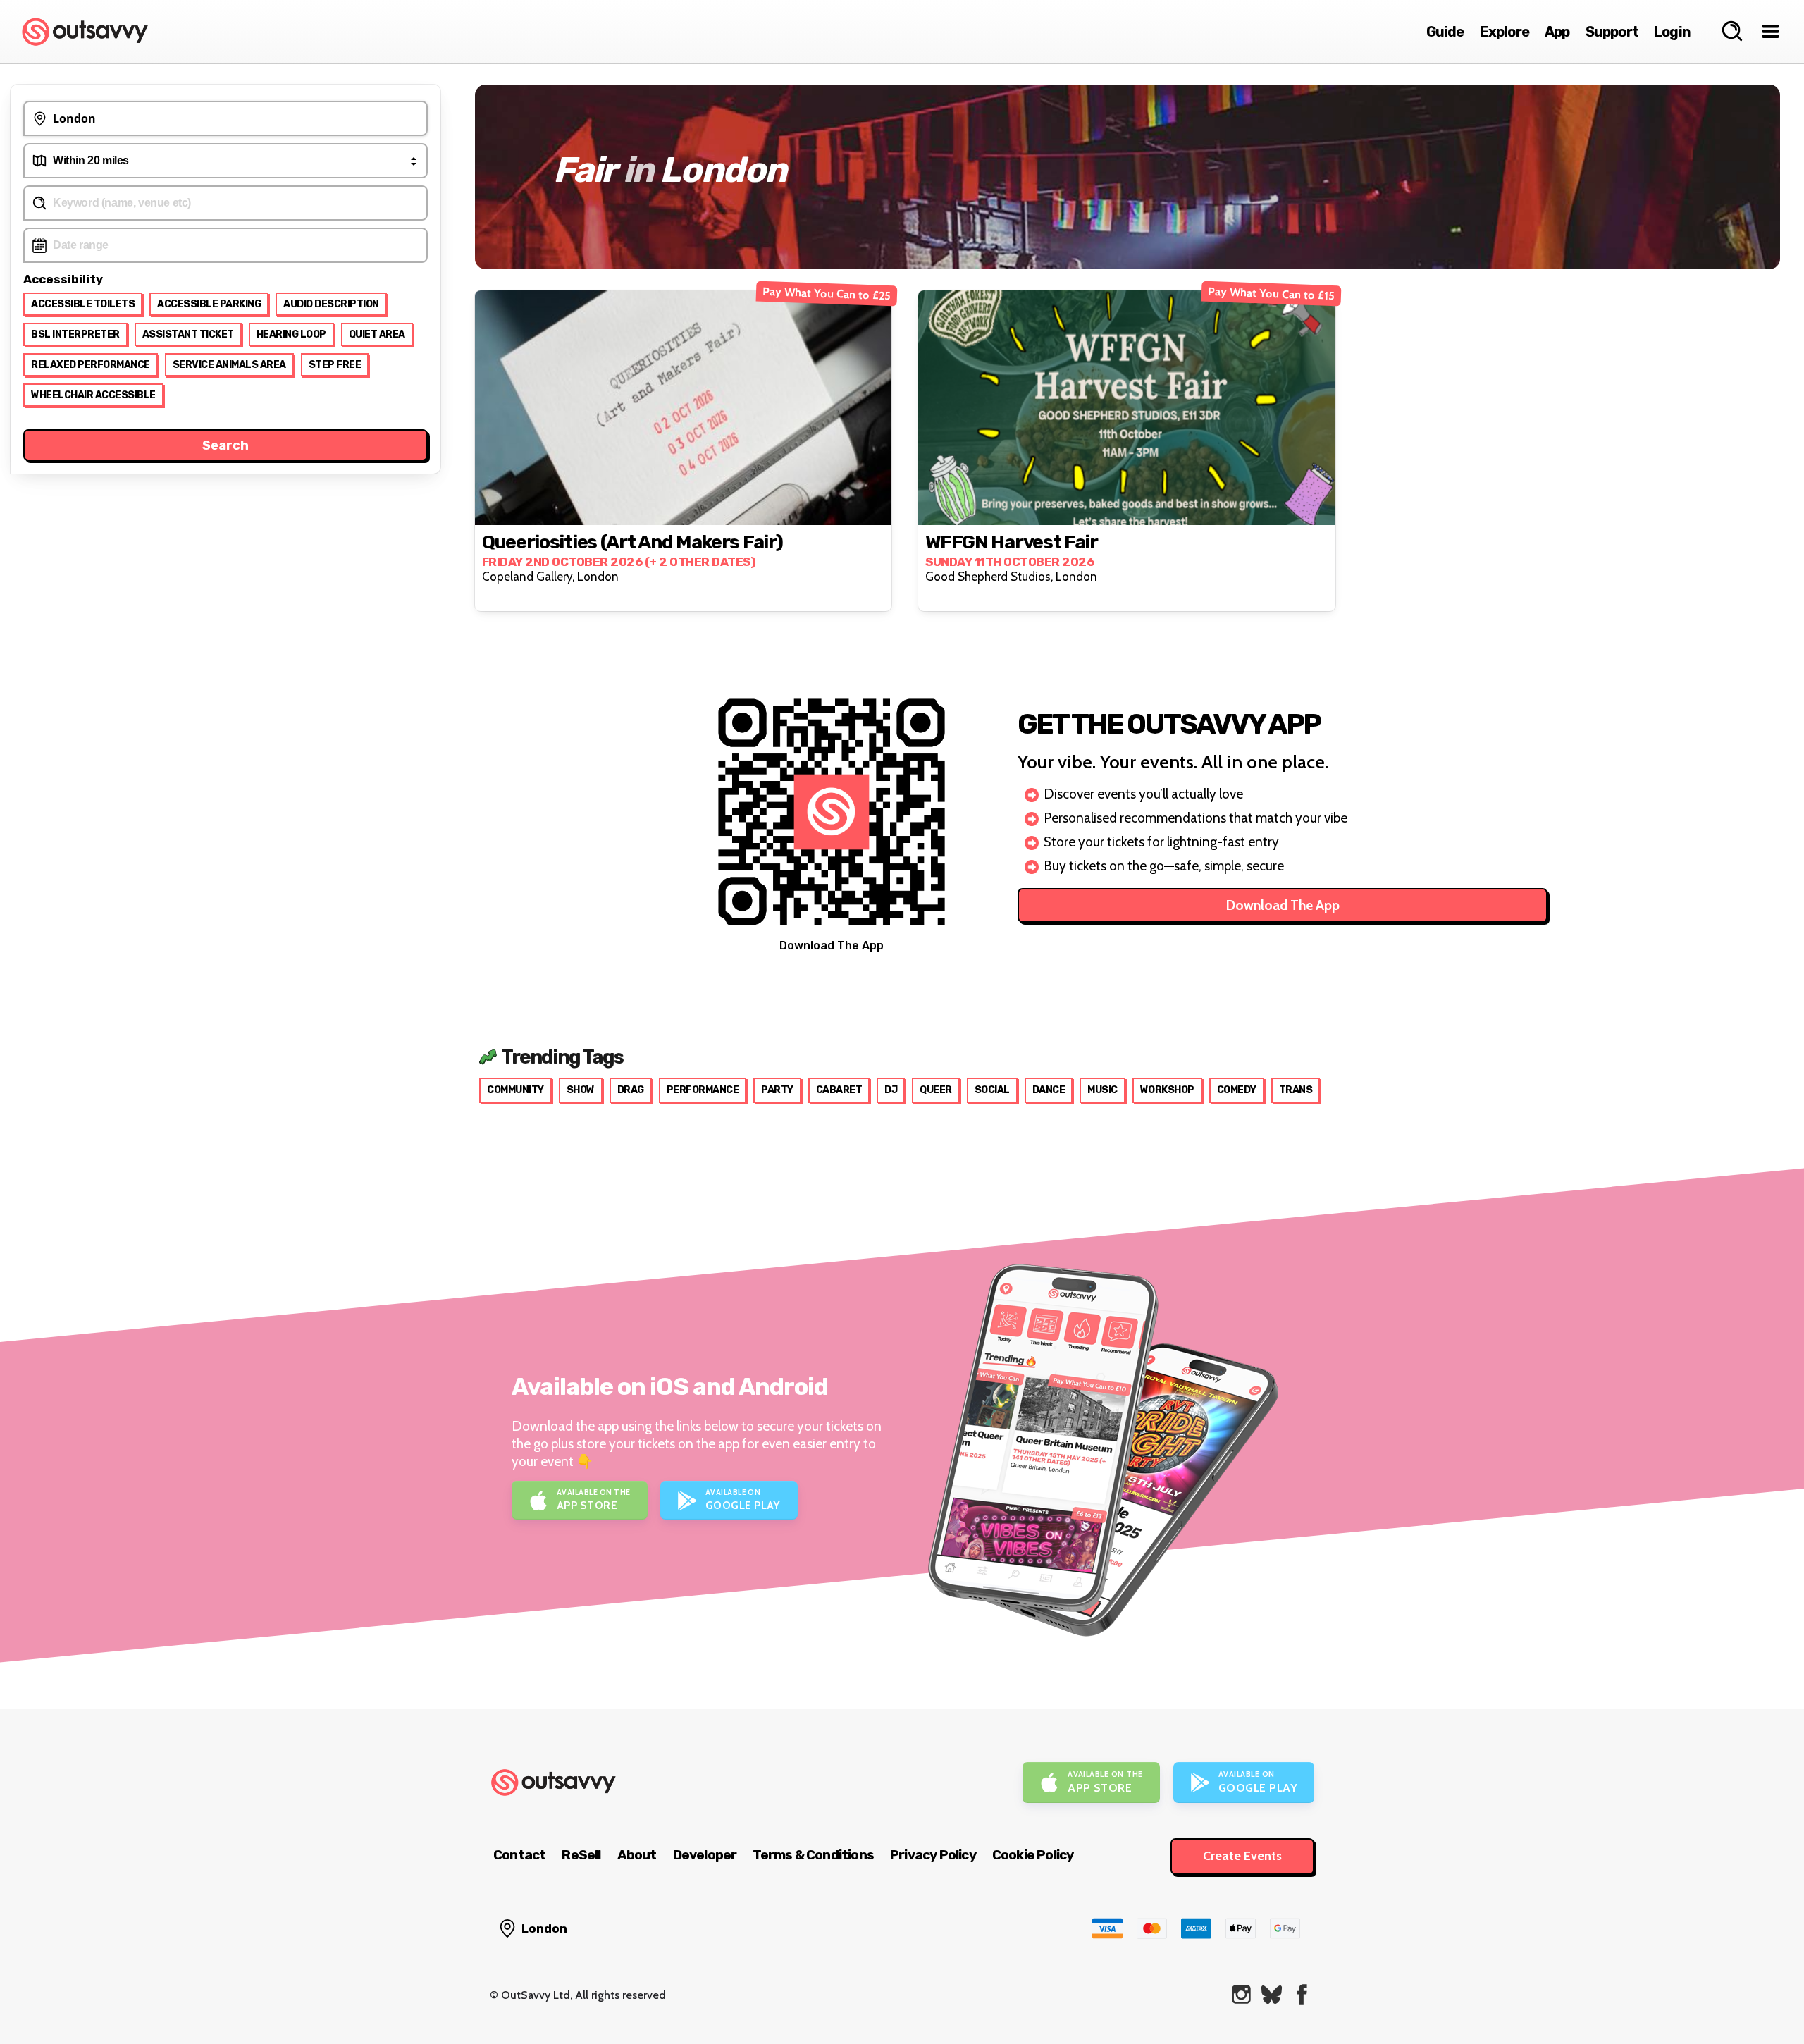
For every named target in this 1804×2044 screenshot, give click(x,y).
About (637, 1855)
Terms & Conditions (813, 1855)
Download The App (1283, 905)
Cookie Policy (1033, 1855)
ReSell (581, 1855)
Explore (1505, 32)
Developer (705, 1855)
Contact (519, 1855)
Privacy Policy (933, 1855)
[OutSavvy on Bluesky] (1272, 1994)
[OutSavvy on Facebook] (1302, 1994)
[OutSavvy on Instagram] (1241, 1994)
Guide (1445, 32)
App (1557, 32)
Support (1612, 32)
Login (1672, 32)
